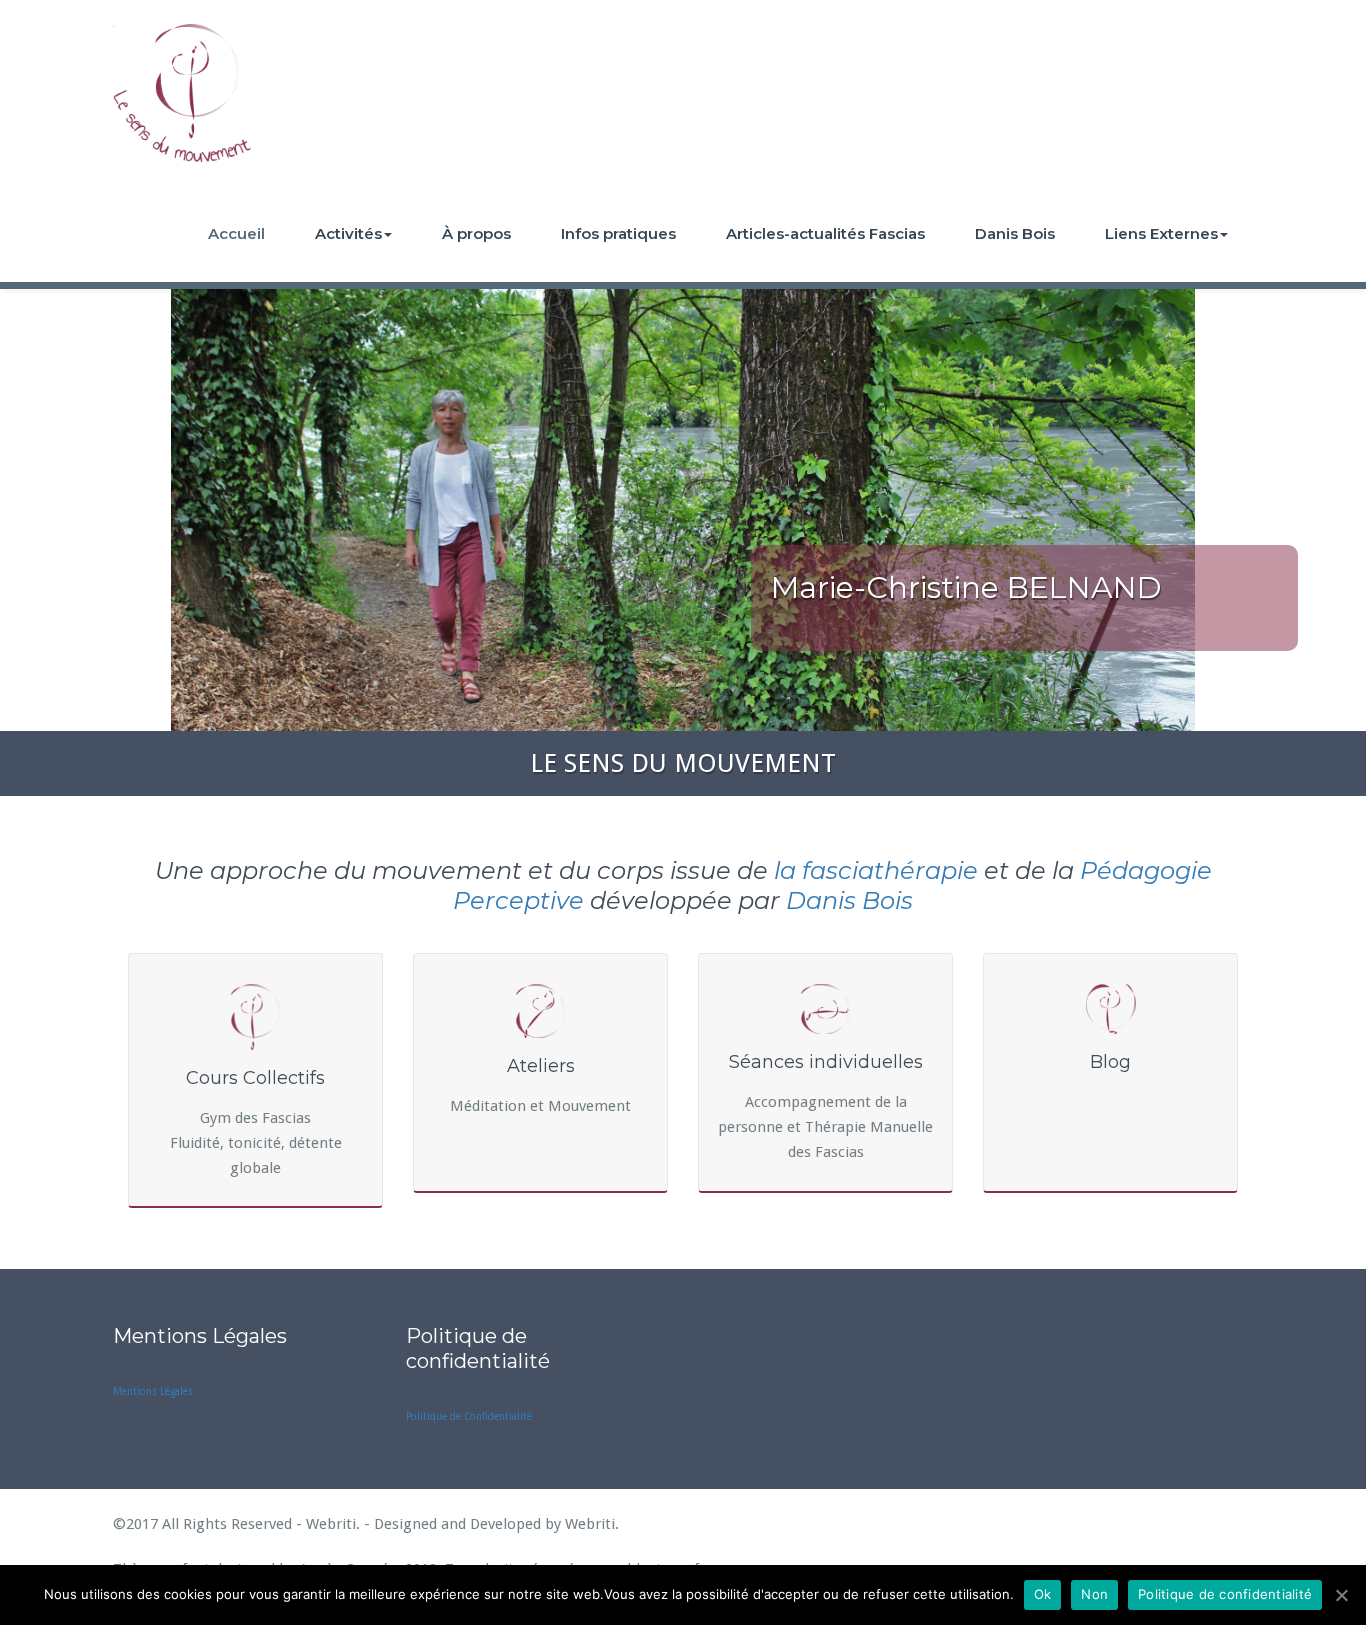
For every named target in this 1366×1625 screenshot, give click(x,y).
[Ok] (1341, 1595)
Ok (1043, 1594)
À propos (476, 233)
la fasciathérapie (876, 870)
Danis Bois (1015, 233)
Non (1094, 1594)
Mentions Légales (153, 1391)
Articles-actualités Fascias (825, 233)
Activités (348, 233)
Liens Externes (1161, 233)
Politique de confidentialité (1225, 1594)
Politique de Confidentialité (469, 1416)
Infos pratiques (618, 233)
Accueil (236, 233)
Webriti (590, 1524)
